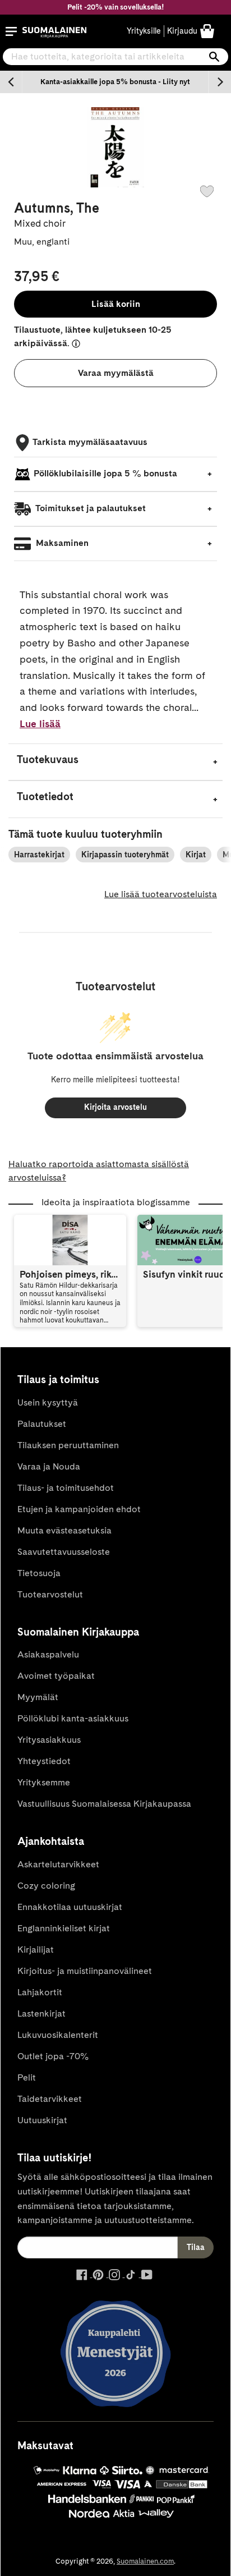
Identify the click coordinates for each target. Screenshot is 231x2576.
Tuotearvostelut (50, 1594)
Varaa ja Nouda (49, 1466)
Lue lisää (40, 724)
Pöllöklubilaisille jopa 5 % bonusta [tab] (105, 473)
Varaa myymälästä (116, 373)
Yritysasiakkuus (49, 1740)
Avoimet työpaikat (56, 1676)
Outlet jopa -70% (53, 2056)
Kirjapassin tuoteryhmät (125, 855)
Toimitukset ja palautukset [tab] (90, 508)
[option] (115, 82)
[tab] (115, 762)
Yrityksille (144, 31)
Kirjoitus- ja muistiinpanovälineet (85, 1971)
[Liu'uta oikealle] (220, 82)
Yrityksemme (44, 1782)
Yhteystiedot (44, 1761)
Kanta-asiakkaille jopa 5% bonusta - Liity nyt (115, 82)
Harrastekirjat (39, 855)
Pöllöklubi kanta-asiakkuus (73, 1718)
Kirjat (196, 855)
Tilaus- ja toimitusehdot (66, 1488)
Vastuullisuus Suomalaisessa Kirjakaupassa (104, 1804)
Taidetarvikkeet (50, 2099)
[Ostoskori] (207, 31)
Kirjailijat (36, 1950)
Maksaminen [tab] (61, 543)
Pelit (27, 2077)
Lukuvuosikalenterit (58, 2035)
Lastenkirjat (41, 2013)
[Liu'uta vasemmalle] (11, 82)
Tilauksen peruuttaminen (68, 1445)
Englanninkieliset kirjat (64, 1928)
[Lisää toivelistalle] (207, 191)
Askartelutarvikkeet (58, 1864)
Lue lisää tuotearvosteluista (161, 894)
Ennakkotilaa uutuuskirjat (70, 1907)
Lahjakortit (40, 1992)
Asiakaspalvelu (48, 1654)
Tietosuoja (39, 1573)
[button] (11, 31)
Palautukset (42, 1424)
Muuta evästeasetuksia (64, 1530)
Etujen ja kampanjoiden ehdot (79, 1509)
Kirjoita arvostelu (115, 1107)
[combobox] (115, 57)
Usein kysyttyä (48, 1402)
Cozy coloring (46, 1886)
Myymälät (38, 1697)
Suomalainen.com (145, 2561)
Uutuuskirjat (42, 2120)
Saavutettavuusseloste (64, 1552)
